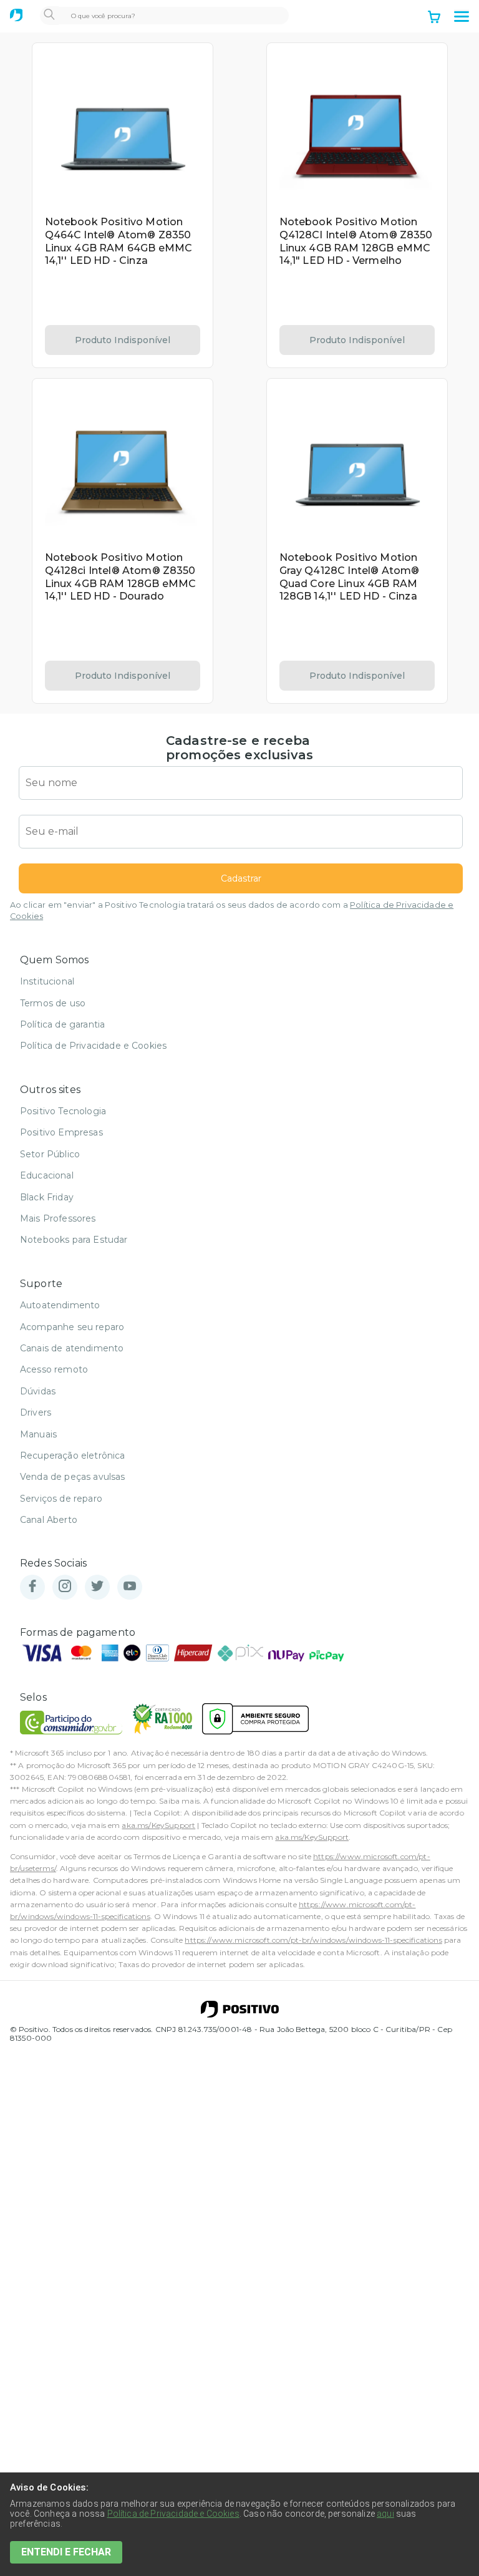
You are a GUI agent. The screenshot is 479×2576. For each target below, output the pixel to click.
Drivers (36, 1412)
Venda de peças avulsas (73, 1477)
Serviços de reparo (61, 1499)
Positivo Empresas (61, 1132)
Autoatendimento (60, 1305)
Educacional (47, 1175)
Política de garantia (62, 1024)
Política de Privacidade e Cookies (93, 1046)
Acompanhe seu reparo (72, 1327)
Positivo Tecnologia (63, 1111)
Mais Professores (58, 1218)
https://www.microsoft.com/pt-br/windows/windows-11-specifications (313, 1940)
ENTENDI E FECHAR (66, 2552)
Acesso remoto (54, 1369)
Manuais (38, 1434)
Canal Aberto (49, 1520)
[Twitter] (97, 1587)
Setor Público (50, 1154)
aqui (385, 2514)
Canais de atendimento (72, 1348)
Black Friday (47, 1197)
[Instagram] (65, 1587)
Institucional (47, 981)
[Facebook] (32, 1587)
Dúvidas (38, 1391)
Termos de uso (53, 1003)
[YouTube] (130, 1587)
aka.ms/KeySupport (158, 1825)
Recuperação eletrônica (73, 1456)
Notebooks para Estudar (74, 1240)
